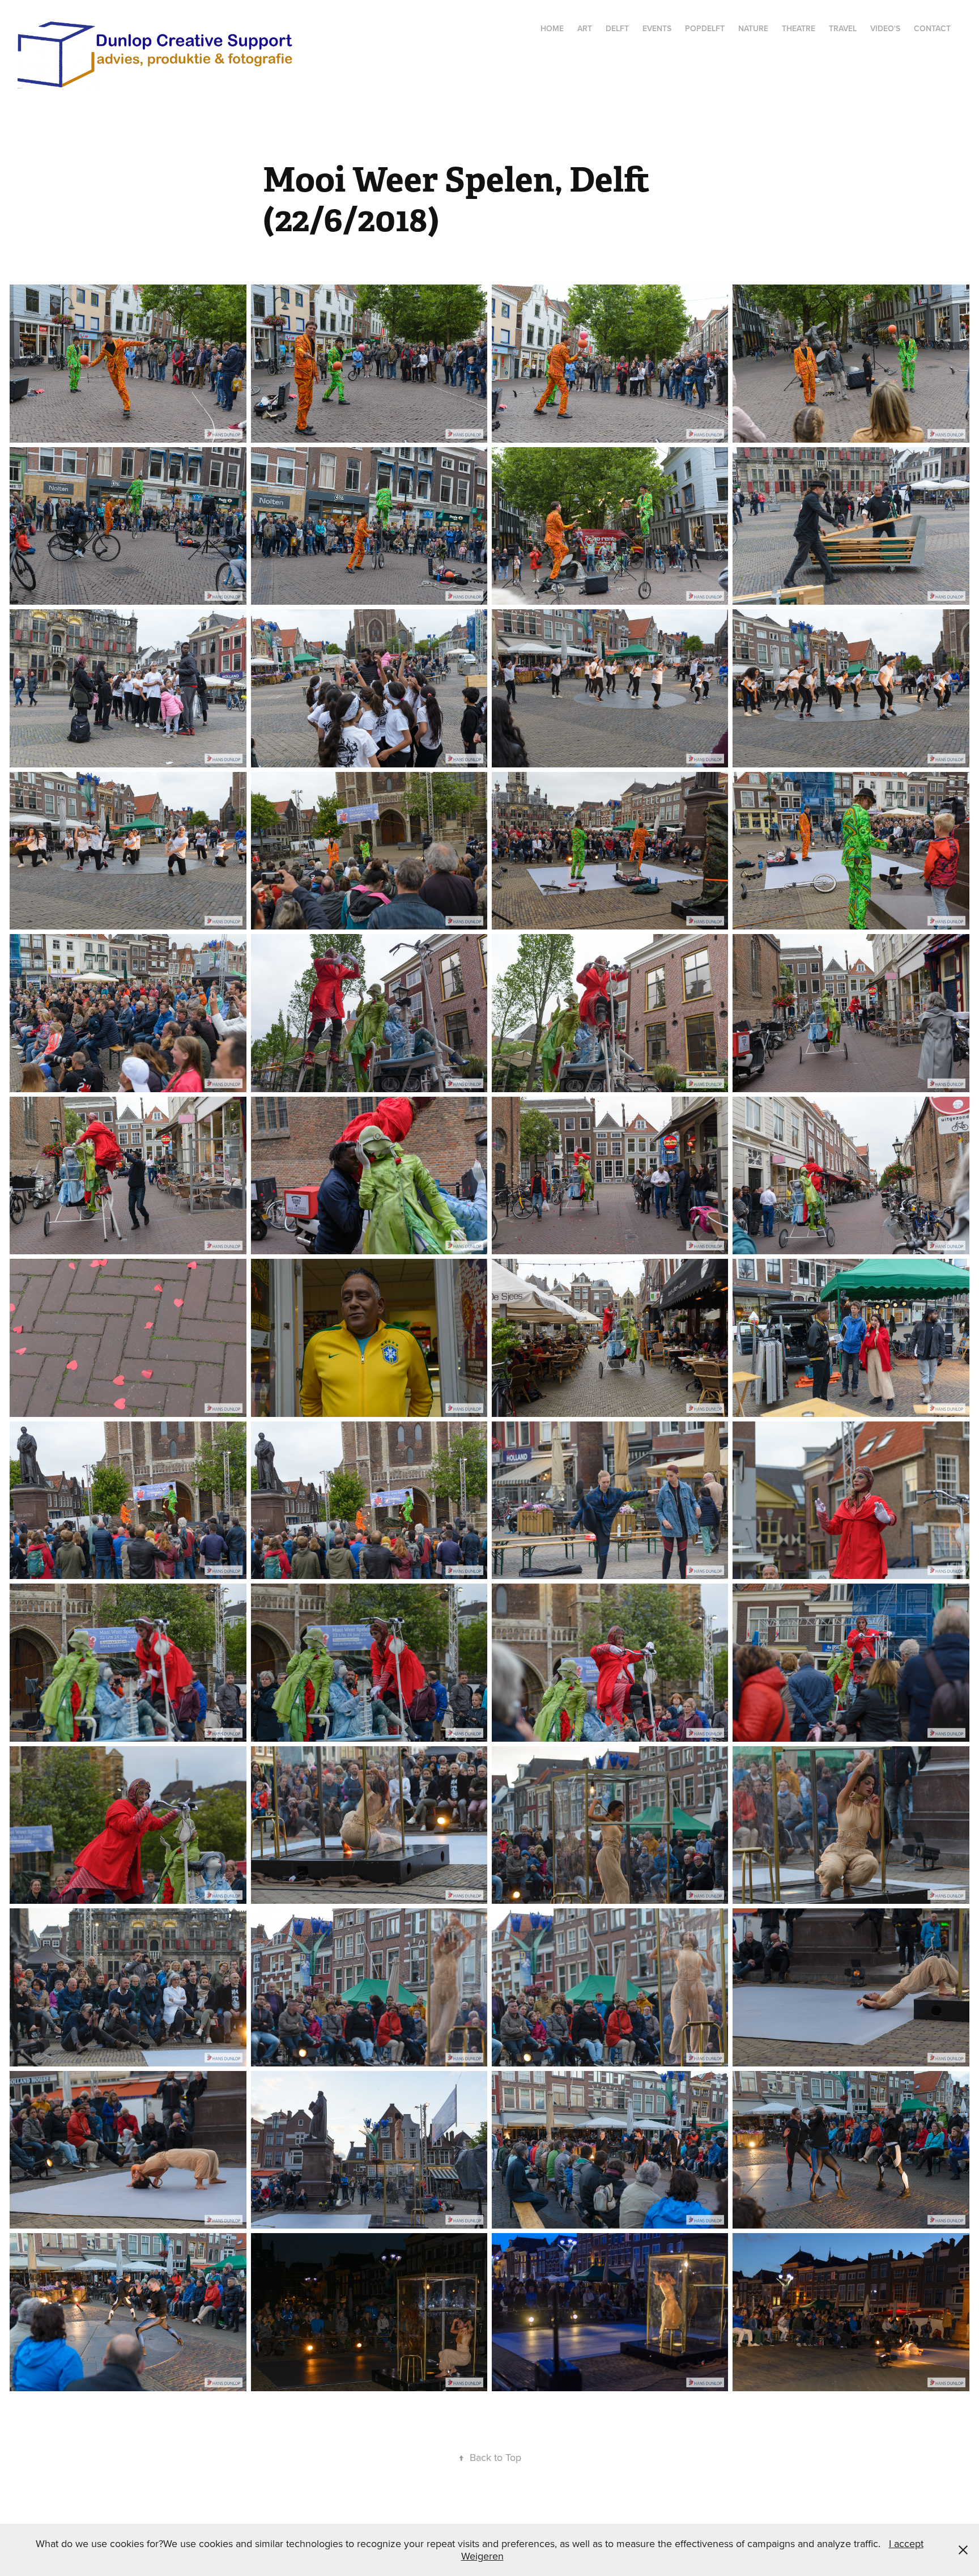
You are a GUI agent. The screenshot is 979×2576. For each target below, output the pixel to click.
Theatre (799, 28)
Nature (753, 28)
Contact (932, 28)
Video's (885, 28)
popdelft (705, 28)
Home (552, 28)
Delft (617, 28)
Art (585, 28)
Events (657, 28)
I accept (906, 2543)
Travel (843, 28)
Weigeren (482, 2556)
